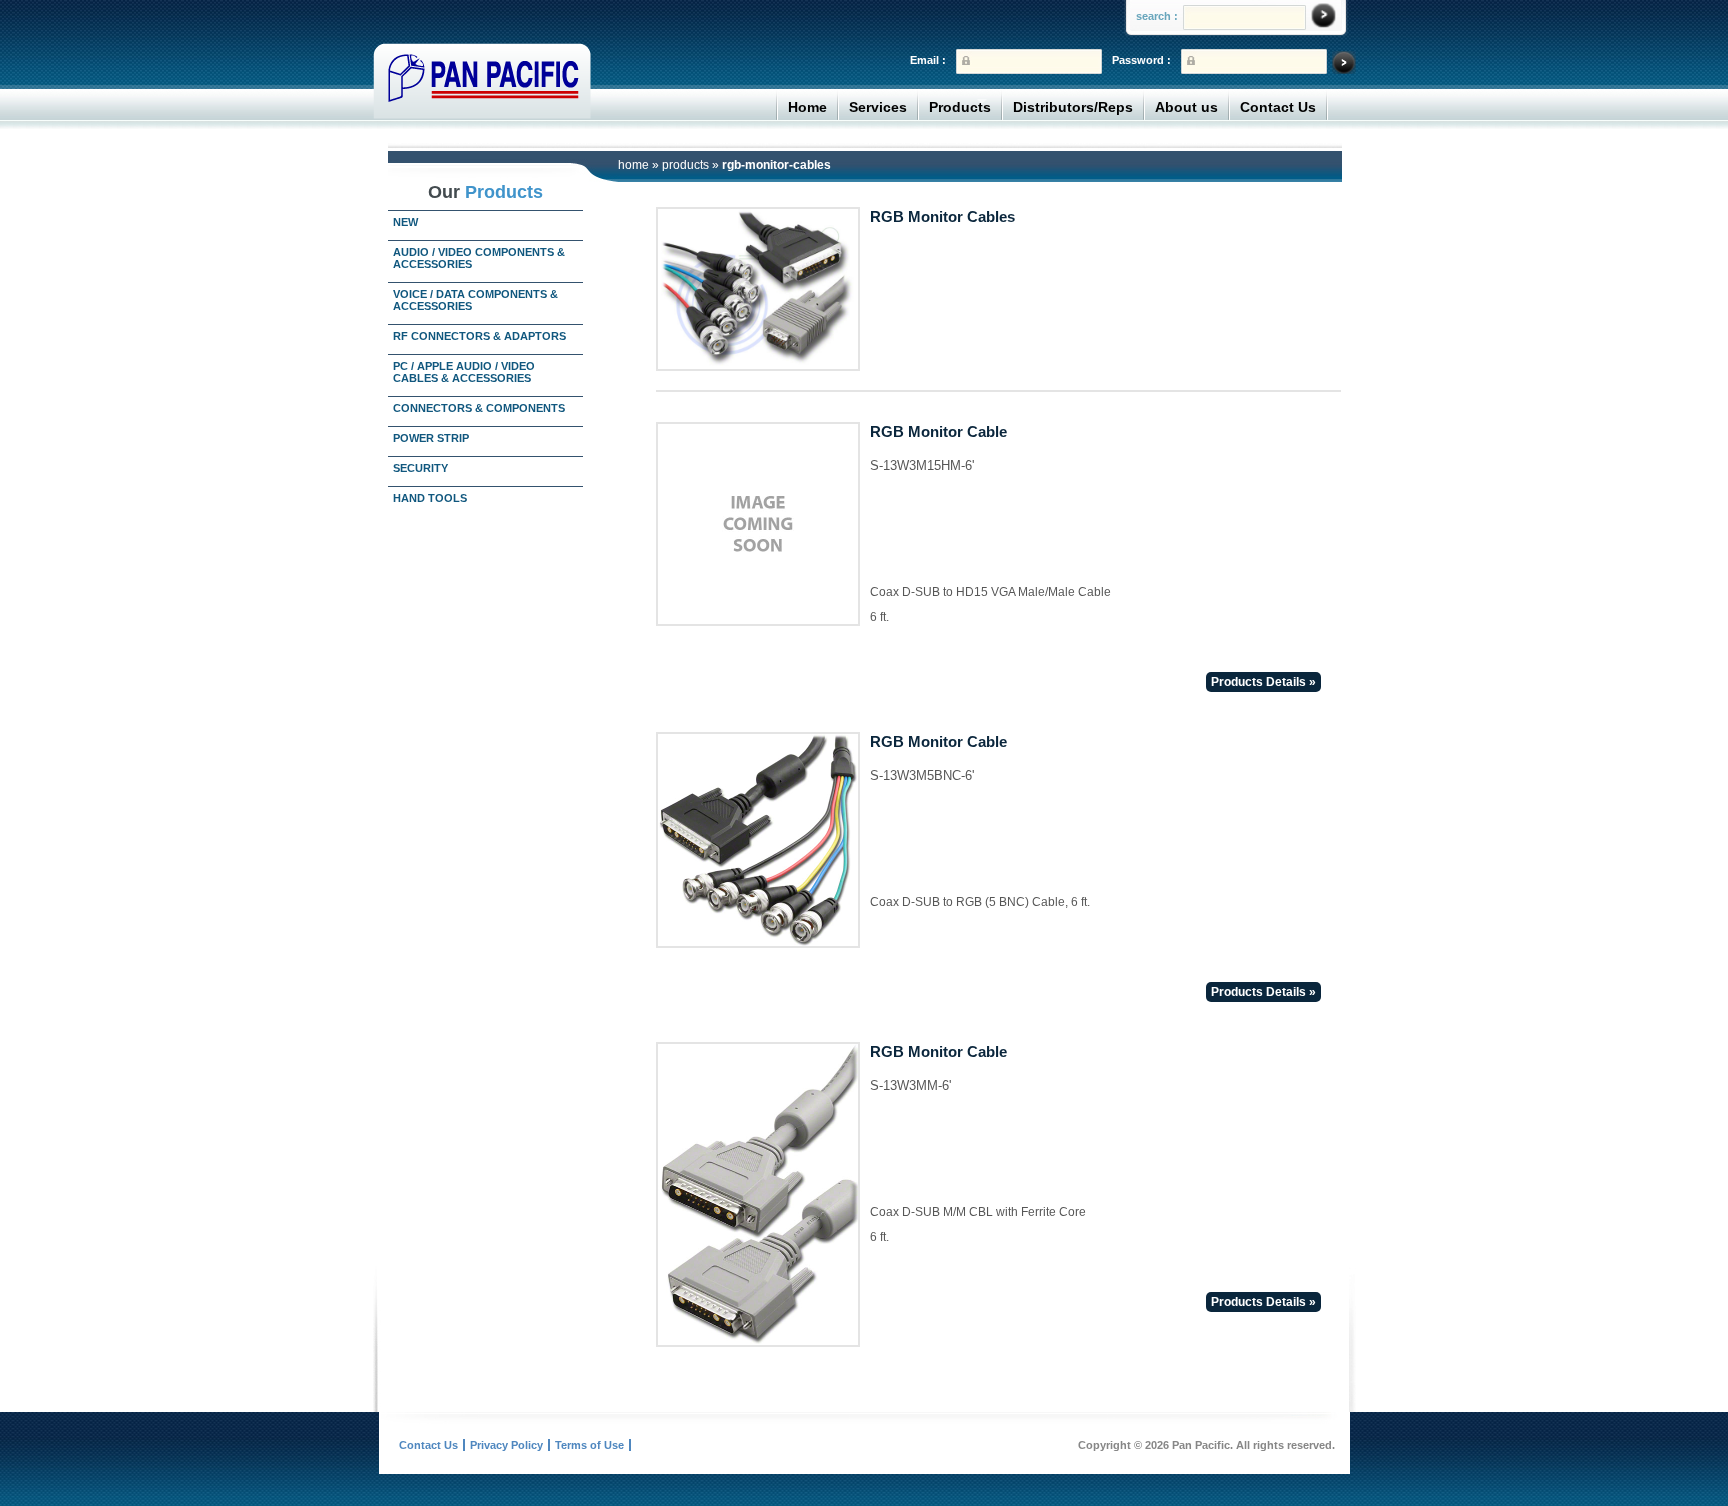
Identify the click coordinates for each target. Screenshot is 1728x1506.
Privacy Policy (506, 1445)
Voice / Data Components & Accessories (475, 300)
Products (960, 107)
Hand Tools (430, 498)
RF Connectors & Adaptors (479, 336)
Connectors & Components (479, 408)
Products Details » (1263, 682)
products (685, 165)
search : (1157, 16)
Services (878, 107)
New (405, 222)
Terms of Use (589, 1445)
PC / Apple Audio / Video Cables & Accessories (464, 372)
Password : (1141, 60)
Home (807, 107)
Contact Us (1278, 107)
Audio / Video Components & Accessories (479, 258)
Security (420, 468)
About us (1186, 107)
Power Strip (431, 438)
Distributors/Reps (1073, 107)
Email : (928, 60)
